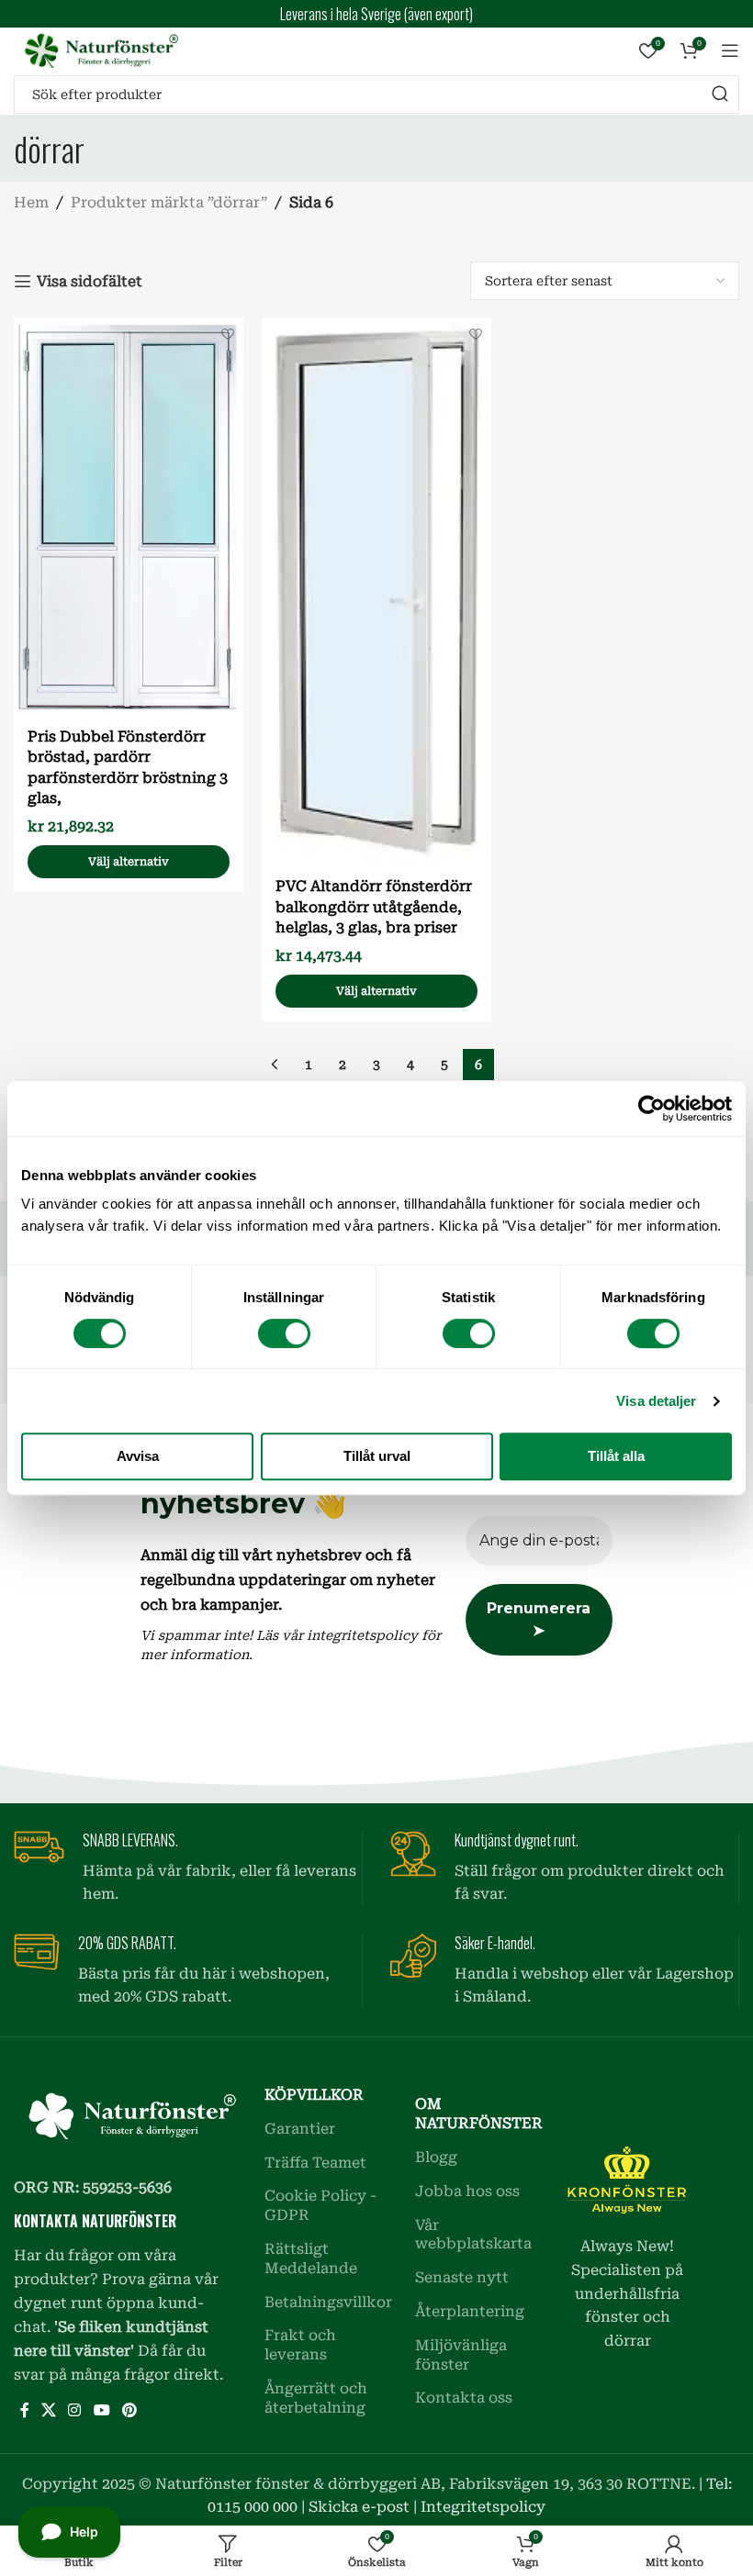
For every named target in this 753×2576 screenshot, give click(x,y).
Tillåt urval (377, 1456)
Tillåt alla (616, 1456)
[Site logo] (96, 49)
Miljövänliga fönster (461, 2355)
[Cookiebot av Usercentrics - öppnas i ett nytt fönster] (652, 1109)
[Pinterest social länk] (129, 2410)
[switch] (284, 1333)
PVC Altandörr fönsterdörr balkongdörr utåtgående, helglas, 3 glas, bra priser (374, 907)
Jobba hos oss (467, 2191)
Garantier (300, 2129)
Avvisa (138, 1456)
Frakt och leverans (300, 2345)
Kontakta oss (464, 2398)
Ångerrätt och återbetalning (316, 2398)
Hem (31, 202)
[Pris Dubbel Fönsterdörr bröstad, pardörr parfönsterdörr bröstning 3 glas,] (129, 517)
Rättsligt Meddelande (311, 2258)
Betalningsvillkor (326, 2302)
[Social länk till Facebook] (24, 2410)
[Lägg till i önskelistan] (227, 335)
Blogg (436, 2157)
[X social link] (48, 2410)
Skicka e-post (359, 2507)
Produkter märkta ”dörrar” (169, 202)
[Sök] (720, 95)
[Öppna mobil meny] (730, 50)
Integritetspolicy (483, 2507)
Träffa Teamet (315, 2163)
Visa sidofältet (90, 281)
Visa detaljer (656, 1401)
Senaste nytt (462, 2277)
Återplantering (470, 2311)
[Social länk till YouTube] (101, 2410)
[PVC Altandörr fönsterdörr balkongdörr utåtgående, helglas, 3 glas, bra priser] (376, 592)
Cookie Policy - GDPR (320, 2205)
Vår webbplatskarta (473, 2235)
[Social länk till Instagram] (75, 2410)
